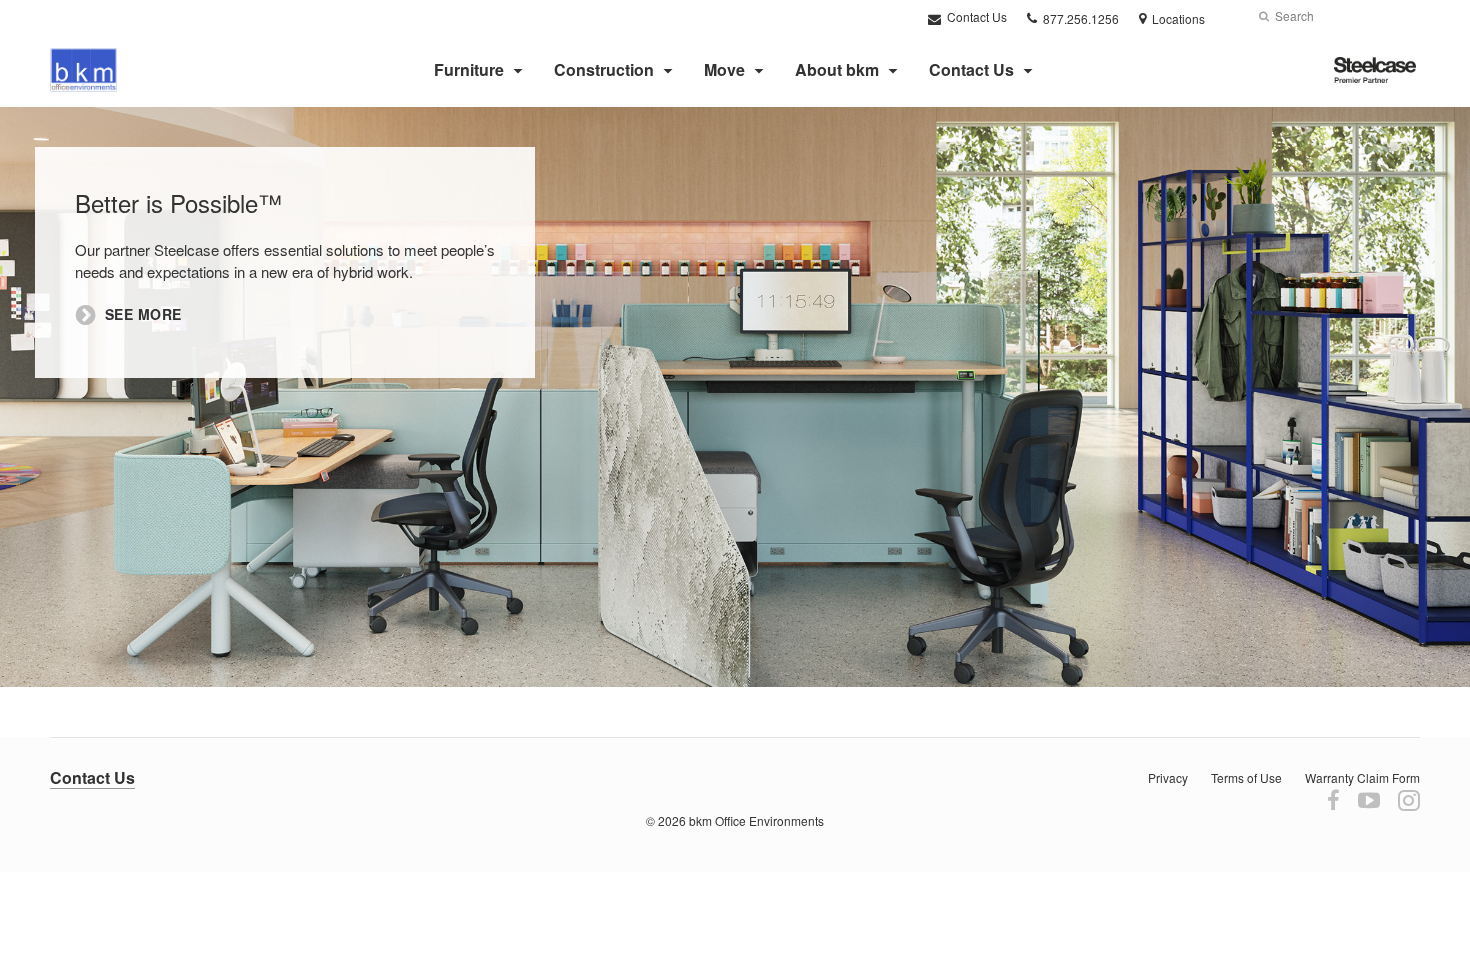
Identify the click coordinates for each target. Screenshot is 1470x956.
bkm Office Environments (756, 820)
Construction (604, 69)
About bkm (837, 69)
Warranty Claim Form (1362, 777)
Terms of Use (1246, 777)
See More (143, 314)
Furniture (469, 69)
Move (724, 69)
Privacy (1168, 777)
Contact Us (975, 16)
